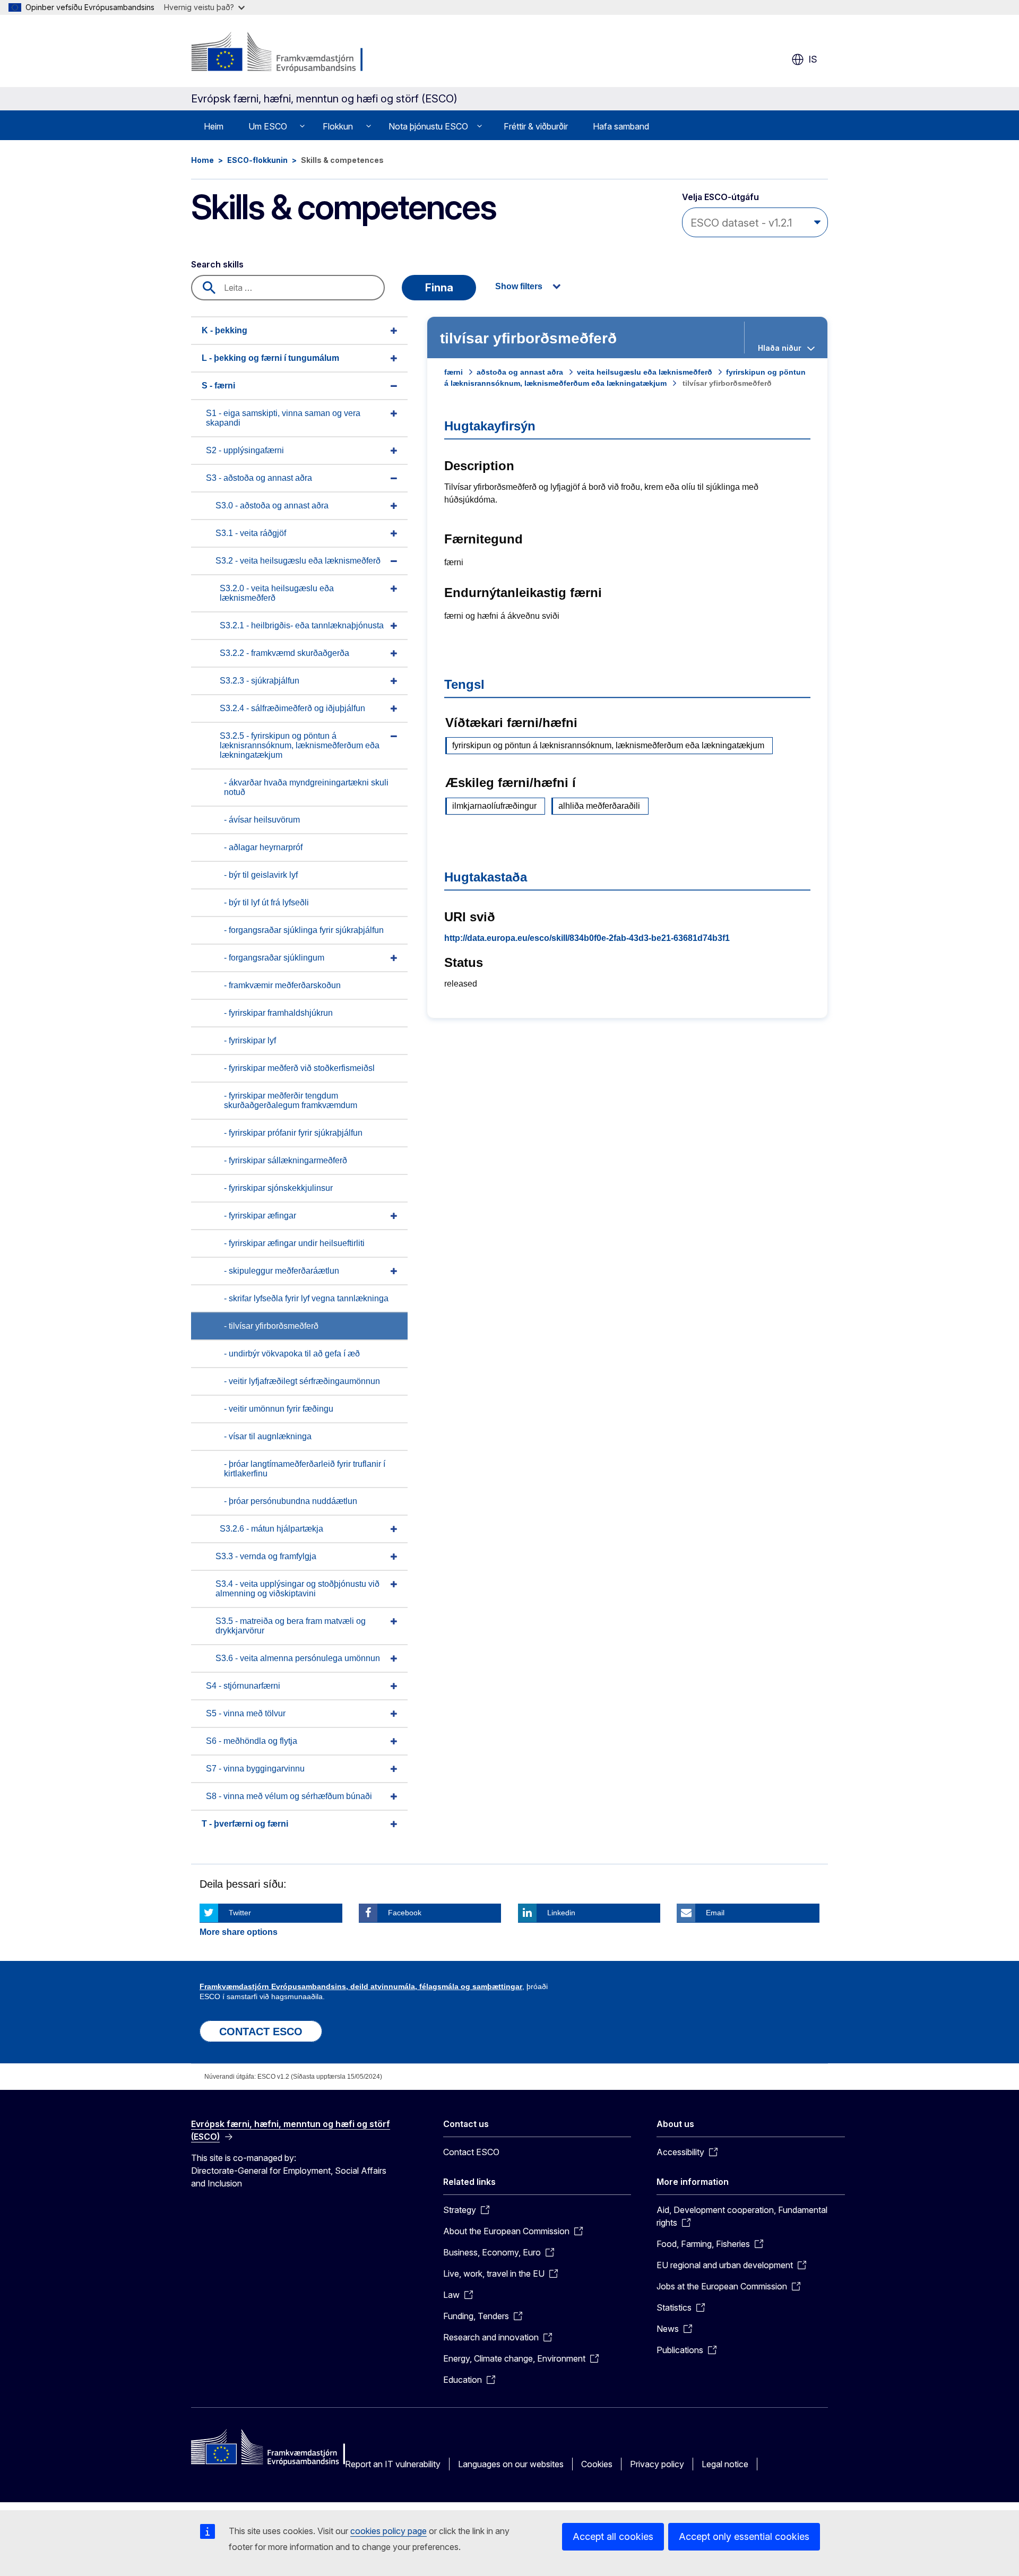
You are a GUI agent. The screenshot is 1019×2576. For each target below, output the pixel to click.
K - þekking (224, 330)
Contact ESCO (471, 2152)
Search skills (217, 264)
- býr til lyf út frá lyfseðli (266, 902)
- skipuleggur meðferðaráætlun (282, 1271)
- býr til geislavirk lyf (261, 875)
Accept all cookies (613, 2536)
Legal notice (725, 2464)
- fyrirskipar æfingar (260, 1216)
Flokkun (338, 126)
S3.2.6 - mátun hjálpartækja (271, 1529)
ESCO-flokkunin (257, 160)
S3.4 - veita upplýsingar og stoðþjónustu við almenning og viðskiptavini (297, 1589)
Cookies (597, 2464)
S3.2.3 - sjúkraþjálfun (260, 681)
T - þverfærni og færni (245, 1824)
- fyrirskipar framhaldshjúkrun (278, 1013)
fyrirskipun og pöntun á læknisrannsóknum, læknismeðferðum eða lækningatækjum (608, 745)
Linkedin (561, 1913)
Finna (439, 288)
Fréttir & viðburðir (536, 126)
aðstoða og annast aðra (520, 372)
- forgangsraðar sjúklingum (274, 958)
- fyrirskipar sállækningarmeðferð (286, 1160)
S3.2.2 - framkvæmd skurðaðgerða (284, 653)
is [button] (813, 59)
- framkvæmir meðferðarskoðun (282, 985)
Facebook (405, 1913)
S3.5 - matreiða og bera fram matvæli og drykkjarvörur (291, 1626)
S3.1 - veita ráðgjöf (251, 533)
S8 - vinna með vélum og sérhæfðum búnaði (289, 1796)
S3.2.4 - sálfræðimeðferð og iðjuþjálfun (292, 708)
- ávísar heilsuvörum (262, 820)
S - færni (218, 386)
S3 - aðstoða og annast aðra (259, 478)
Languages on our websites (511, 2464)
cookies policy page (388, 2531)
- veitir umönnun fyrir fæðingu (279, 1409)
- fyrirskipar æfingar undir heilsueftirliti (294, 1243)
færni (454, 372)
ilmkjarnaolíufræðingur (494, 806)
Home (202, 160)
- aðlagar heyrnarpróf (263, 847)
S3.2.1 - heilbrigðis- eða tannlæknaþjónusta (302, 625)
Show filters (519, 286)
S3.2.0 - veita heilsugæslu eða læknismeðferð (277, 593)
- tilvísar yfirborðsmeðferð (271, 1326)
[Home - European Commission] (277, 53)
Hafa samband (621, 126)
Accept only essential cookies (744, 2536)
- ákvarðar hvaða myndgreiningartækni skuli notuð (306, 787)
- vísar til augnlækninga (268, 1436)
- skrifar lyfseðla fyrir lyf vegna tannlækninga (306, 1298)
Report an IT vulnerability (393, 2464)
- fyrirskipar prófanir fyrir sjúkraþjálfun (293, 1133)
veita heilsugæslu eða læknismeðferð (645, 372)
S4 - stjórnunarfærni (243, 1686)
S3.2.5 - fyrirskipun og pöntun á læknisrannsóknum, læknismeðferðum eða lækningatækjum (300, 745)
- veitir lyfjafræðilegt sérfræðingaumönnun (302, 1381)
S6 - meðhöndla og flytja (252, 1741)
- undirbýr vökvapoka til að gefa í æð (292, 1354)
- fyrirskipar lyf (250, 1040)
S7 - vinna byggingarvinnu (255, 1769)
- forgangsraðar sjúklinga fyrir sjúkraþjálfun (304, 930)
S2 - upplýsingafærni (245, 450)
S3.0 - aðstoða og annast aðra (272, 505)
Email (715, 1913)
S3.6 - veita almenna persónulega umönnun (298, 1658)
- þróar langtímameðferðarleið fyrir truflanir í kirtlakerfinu (305, 1469)
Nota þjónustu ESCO (428, 126)
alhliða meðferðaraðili (599, 806)
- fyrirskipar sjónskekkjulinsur (278, 1188)
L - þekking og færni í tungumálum (270, 358)
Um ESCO (268, 126)
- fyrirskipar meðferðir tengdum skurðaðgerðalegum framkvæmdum (291, 1100)
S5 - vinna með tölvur (246, 1713)
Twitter (240, 1913)
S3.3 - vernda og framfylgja (266, 1556)
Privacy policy (657, 2464)
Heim (214, 126)
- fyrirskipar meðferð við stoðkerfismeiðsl (299, 1068)
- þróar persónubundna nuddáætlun (291, 1501)
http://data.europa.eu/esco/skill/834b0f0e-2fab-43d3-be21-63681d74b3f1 (587, 938)
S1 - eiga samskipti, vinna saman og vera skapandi (283, 418)
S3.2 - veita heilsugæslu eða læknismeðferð (298, 561)
